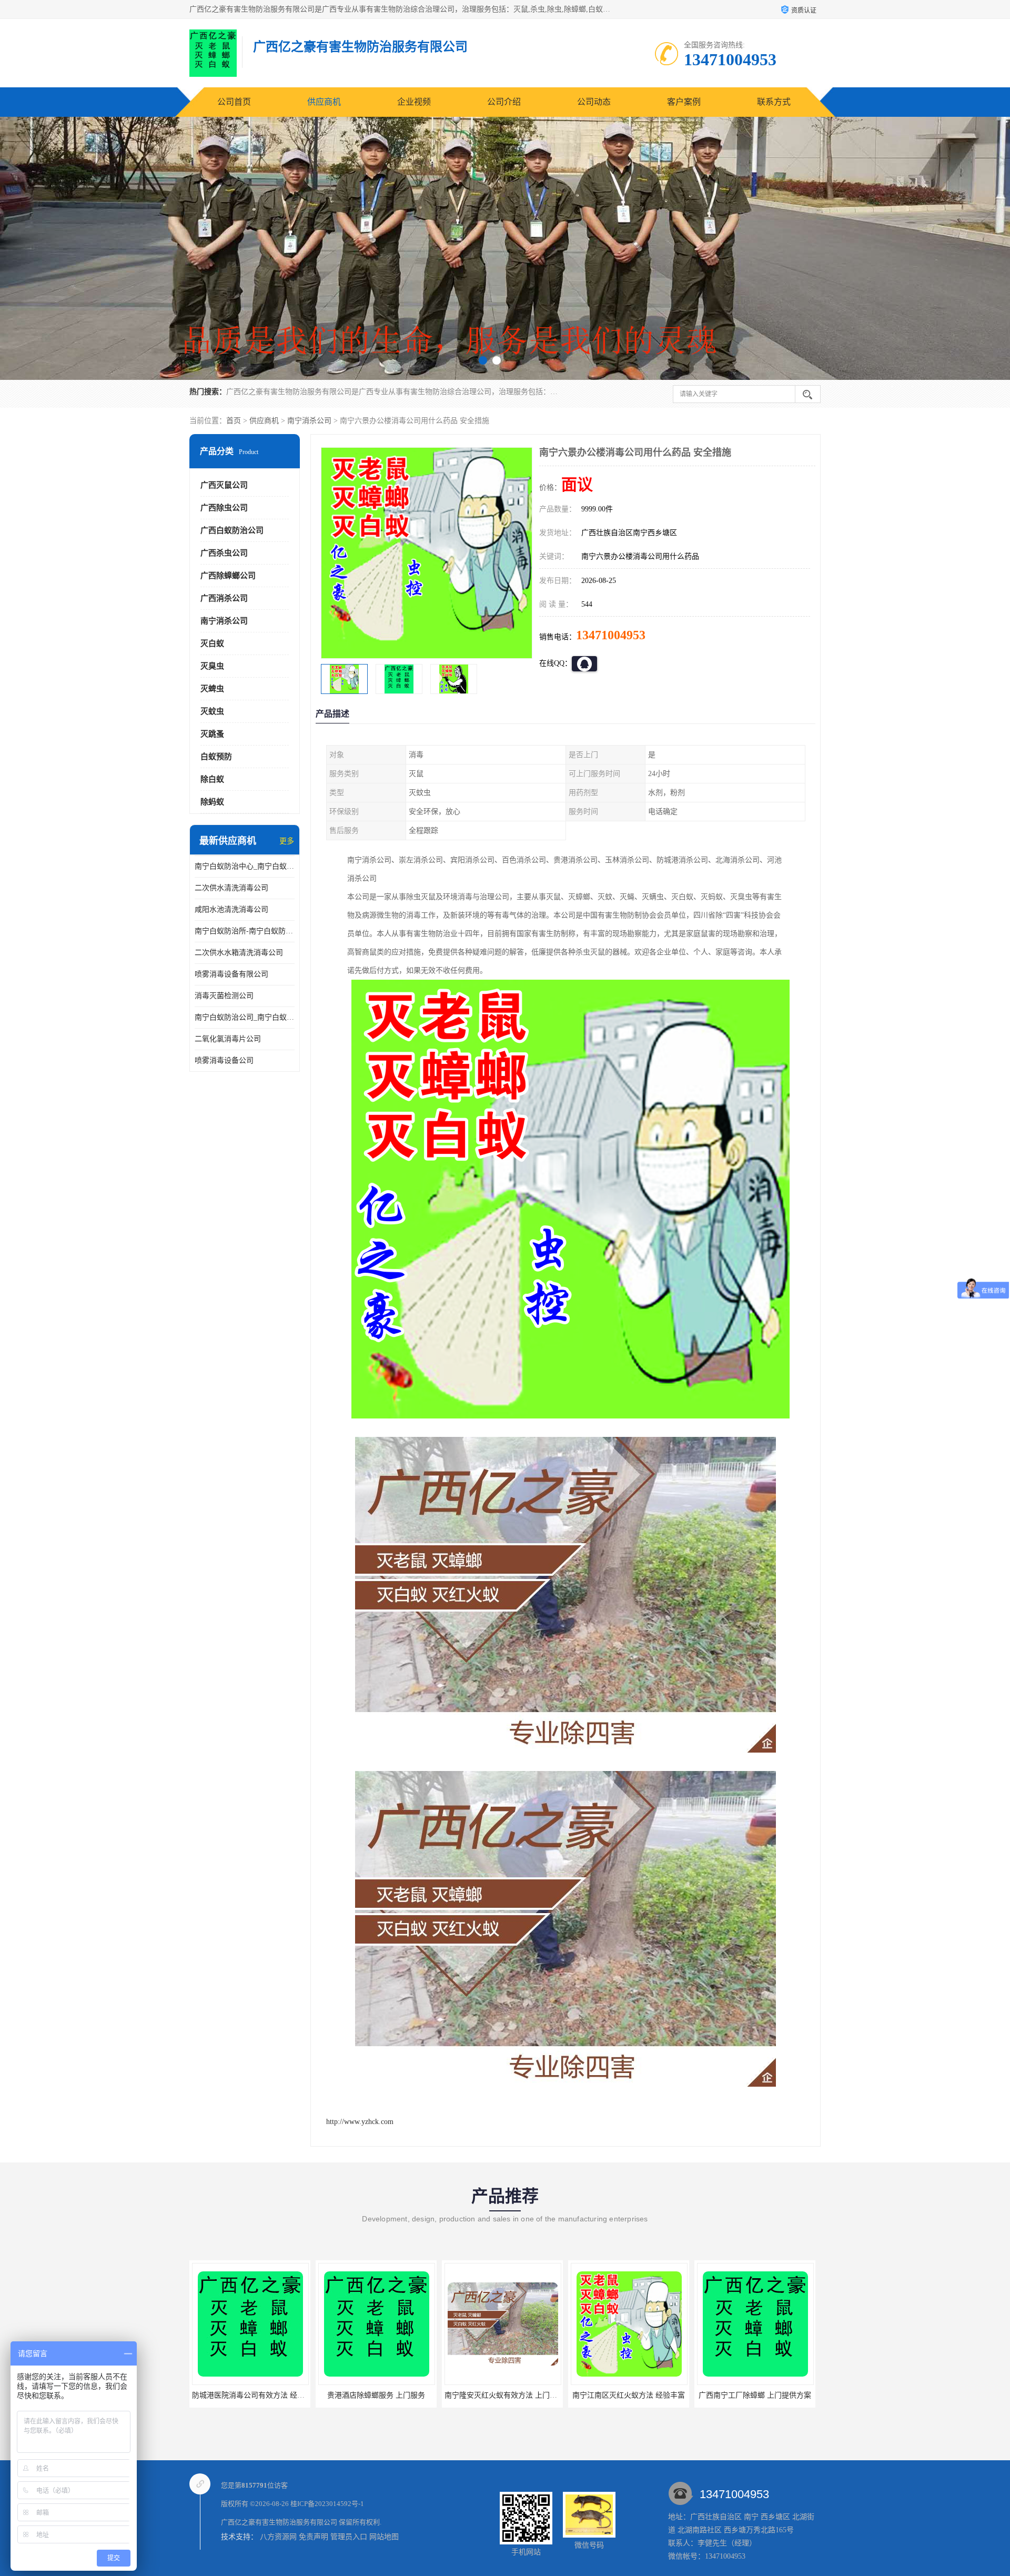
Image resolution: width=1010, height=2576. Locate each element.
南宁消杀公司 (309, 421)
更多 (287, 841)
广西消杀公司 (224, 598)
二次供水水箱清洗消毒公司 (239, 953)
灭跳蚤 (212, 734)
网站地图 (384, 2537)
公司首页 (234, 102)
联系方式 (774, 102)
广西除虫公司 (224, 508)
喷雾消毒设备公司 (224, 1060)
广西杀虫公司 (224, 553)
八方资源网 (278, 2537)
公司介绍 (504, 102)
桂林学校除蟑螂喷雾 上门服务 (755, 2395)
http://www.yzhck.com (360, 2122)
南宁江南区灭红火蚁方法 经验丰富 (376, 2395)
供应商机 (324, 102)
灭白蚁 (212, 643)
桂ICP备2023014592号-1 (327, 2504)
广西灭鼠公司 (224, 485)
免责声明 (314, 2537)
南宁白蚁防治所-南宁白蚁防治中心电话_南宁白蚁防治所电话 (245, 931)
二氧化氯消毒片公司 (228, 1039)
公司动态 (594, 102)
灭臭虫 (212, 666)
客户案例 (684, 102)
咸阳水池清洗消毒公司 (231, 909)
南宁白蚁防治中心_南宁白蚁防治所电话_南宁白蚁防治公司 (245, 866)
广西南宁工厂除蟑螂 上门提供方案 (502, 2395)
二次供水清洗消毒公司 (231, 888)
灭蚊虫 (212, 711)
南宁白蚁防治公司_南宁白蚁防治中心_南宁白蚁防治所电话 (245, 1017)
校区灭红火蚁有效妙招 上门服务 (629, 2395)
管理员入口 (349, 2537)
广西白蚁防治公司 (232, 530)
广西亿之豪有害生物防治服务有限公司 (279, 2522)
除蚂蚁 (212, 802)
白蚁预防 (216, 757)
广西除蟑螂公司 (228, 576)
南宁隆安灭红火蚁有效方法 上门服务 (252, 2395)
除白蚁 (212, 779)
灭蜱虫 (212, 689)
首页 (234, 421)
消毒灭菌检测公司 (224, 996)
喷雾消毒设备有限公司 (231, 974)
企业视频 (414, 102)
